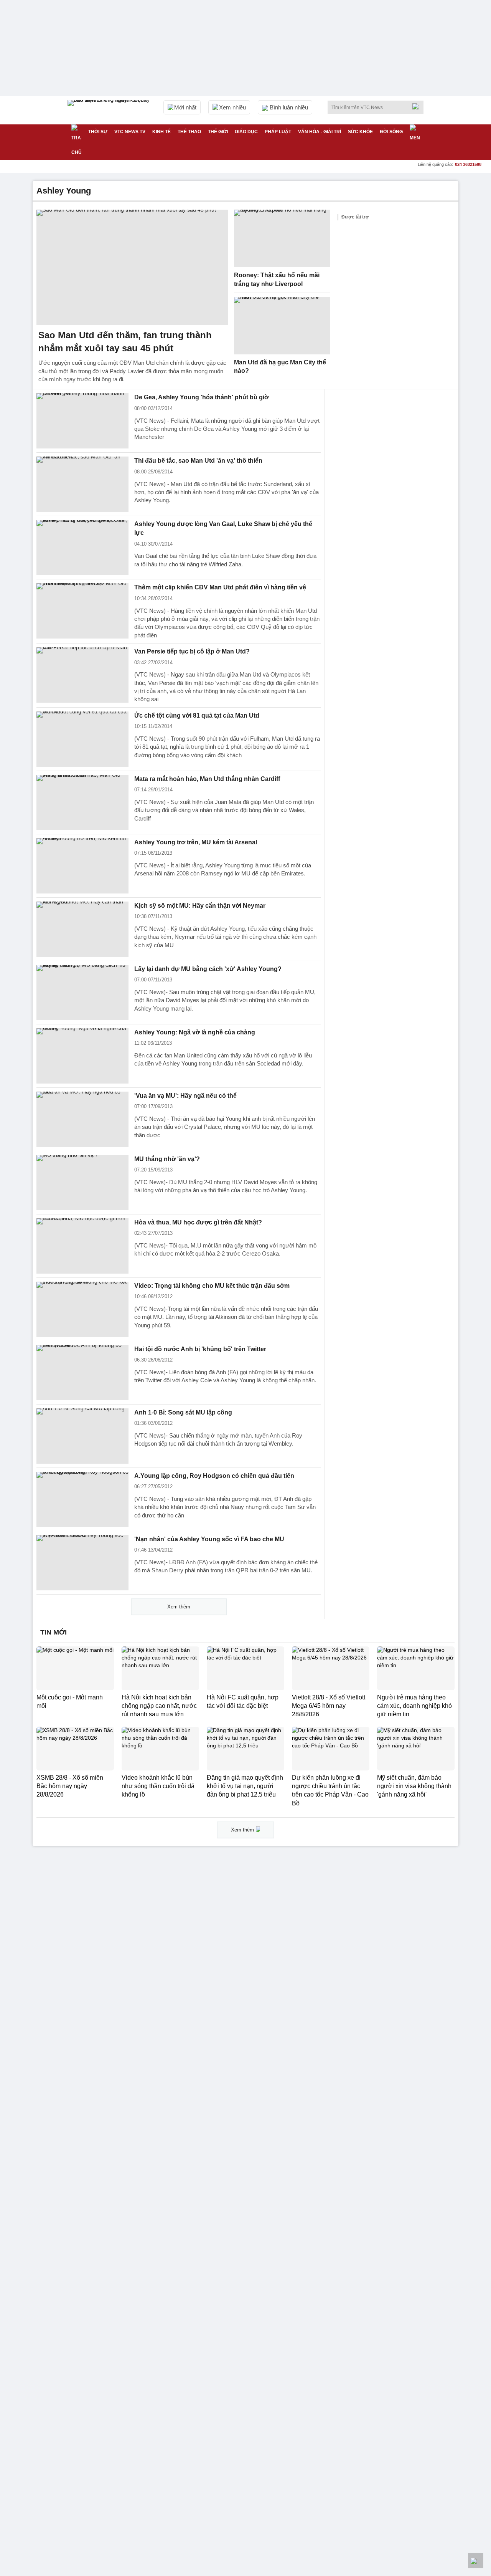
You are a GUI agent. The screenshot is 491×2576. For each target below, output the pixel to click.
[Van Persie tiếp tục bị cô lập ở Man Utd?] (82, 675)
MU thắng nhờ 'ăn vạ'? (167, 1159)
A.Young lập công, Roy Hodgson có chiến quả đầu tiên (214, 1476)
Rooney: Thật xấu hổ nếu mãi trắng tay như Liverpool (277, 280)
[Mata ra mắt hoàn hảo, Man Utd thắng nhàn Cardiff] (82, 802)
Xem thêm (179, 1607)
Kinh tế (161, 132)
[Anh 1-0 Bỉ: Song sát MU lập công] (82, 1436)
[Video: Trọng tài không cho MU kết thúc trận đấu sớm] (82, 1309)
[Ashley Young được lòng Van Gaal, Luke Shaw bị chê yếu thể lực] (82, 548)
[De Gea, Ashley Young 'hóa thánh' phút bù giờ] (82, 421)
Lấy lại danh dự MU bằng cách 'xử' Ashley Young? (208, 969)
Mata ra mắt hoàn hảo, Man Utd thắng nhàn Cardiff (207, 779)
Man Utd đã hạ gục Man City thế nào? (280, 367)
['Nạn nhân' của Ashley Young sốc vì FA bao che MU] (82, 1563)
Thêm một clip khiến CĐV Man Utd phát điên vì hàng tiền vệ (220, 587)
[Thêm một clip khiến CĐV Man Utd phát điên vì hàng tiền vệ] (82, 611)
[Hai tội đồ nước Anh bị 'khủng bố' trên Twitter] (82, 1373)
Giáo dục (246, 132)
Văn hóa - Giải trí (320, 132)
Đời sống (391, 132)
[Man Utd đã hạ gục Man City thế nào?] (282, 326)
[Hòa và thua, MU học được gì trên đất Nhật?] (82, 1246)
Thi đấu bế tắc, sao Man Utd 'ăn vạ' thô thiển (198, 461)
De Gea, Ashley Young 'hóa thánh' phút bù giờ (201, 397)
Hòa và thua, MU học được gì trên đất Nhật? (198, 1222)
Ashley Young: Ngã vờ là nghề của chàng (195, 1032)
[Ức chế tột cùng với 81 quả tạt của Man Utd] (82, 739)
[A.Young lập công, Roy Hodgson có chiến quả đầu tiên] (82, 1499)
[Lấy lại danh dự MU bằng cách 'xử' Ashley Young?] (82, 993)
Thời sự (98, 132)
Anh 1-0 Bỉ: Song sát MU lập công (183, 1412)
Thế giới (218, 132)
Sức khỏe (360, 132)
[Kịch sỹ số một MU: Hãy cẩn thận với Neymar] (82, 929)
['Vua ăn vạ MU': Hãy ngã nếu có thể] (82, 1119)
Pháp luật (278, 132)
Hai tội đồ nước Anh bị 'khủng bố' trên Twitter (200, 1349)
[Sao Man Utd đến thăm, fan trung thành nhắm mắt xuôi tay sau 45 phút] (132, 267)
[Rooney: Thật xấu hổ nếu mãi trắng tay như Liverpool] (282, 238)
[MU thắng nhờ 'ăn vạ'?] (82, 1183)
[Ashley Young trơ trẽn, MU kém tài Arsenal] (82, 866)
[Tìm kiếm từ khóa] (418, 106)
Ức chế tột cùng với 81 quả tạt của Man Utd (197, 716)
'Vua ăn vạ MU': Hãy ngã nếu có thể (185, 1096)
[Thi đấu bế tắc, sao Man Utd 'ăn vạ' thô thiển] (82, 484)
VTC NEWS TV (130, 132)
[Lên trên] (476, 2561)
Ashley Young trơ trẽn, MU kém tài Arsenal (196, 842)
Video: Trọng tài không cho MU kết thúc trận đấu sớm (212, 1286)
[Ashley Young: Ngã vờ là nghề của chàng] (82, 1056)
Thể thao (189, 132)
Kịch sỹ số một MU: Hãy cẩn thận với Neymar (200, 906)
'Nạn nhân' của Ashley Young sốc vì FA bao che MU (209, 1539)
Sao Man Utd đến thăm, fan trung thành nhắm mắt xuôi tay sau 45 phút (125, 342)
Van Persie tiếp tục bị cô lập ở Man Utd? (192, 651)
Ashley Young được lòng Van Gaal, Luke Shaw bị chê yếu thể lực (223, 528)
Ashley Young (64, 191)
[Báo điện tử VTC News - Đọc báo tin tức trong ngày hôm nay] (110, 110)
